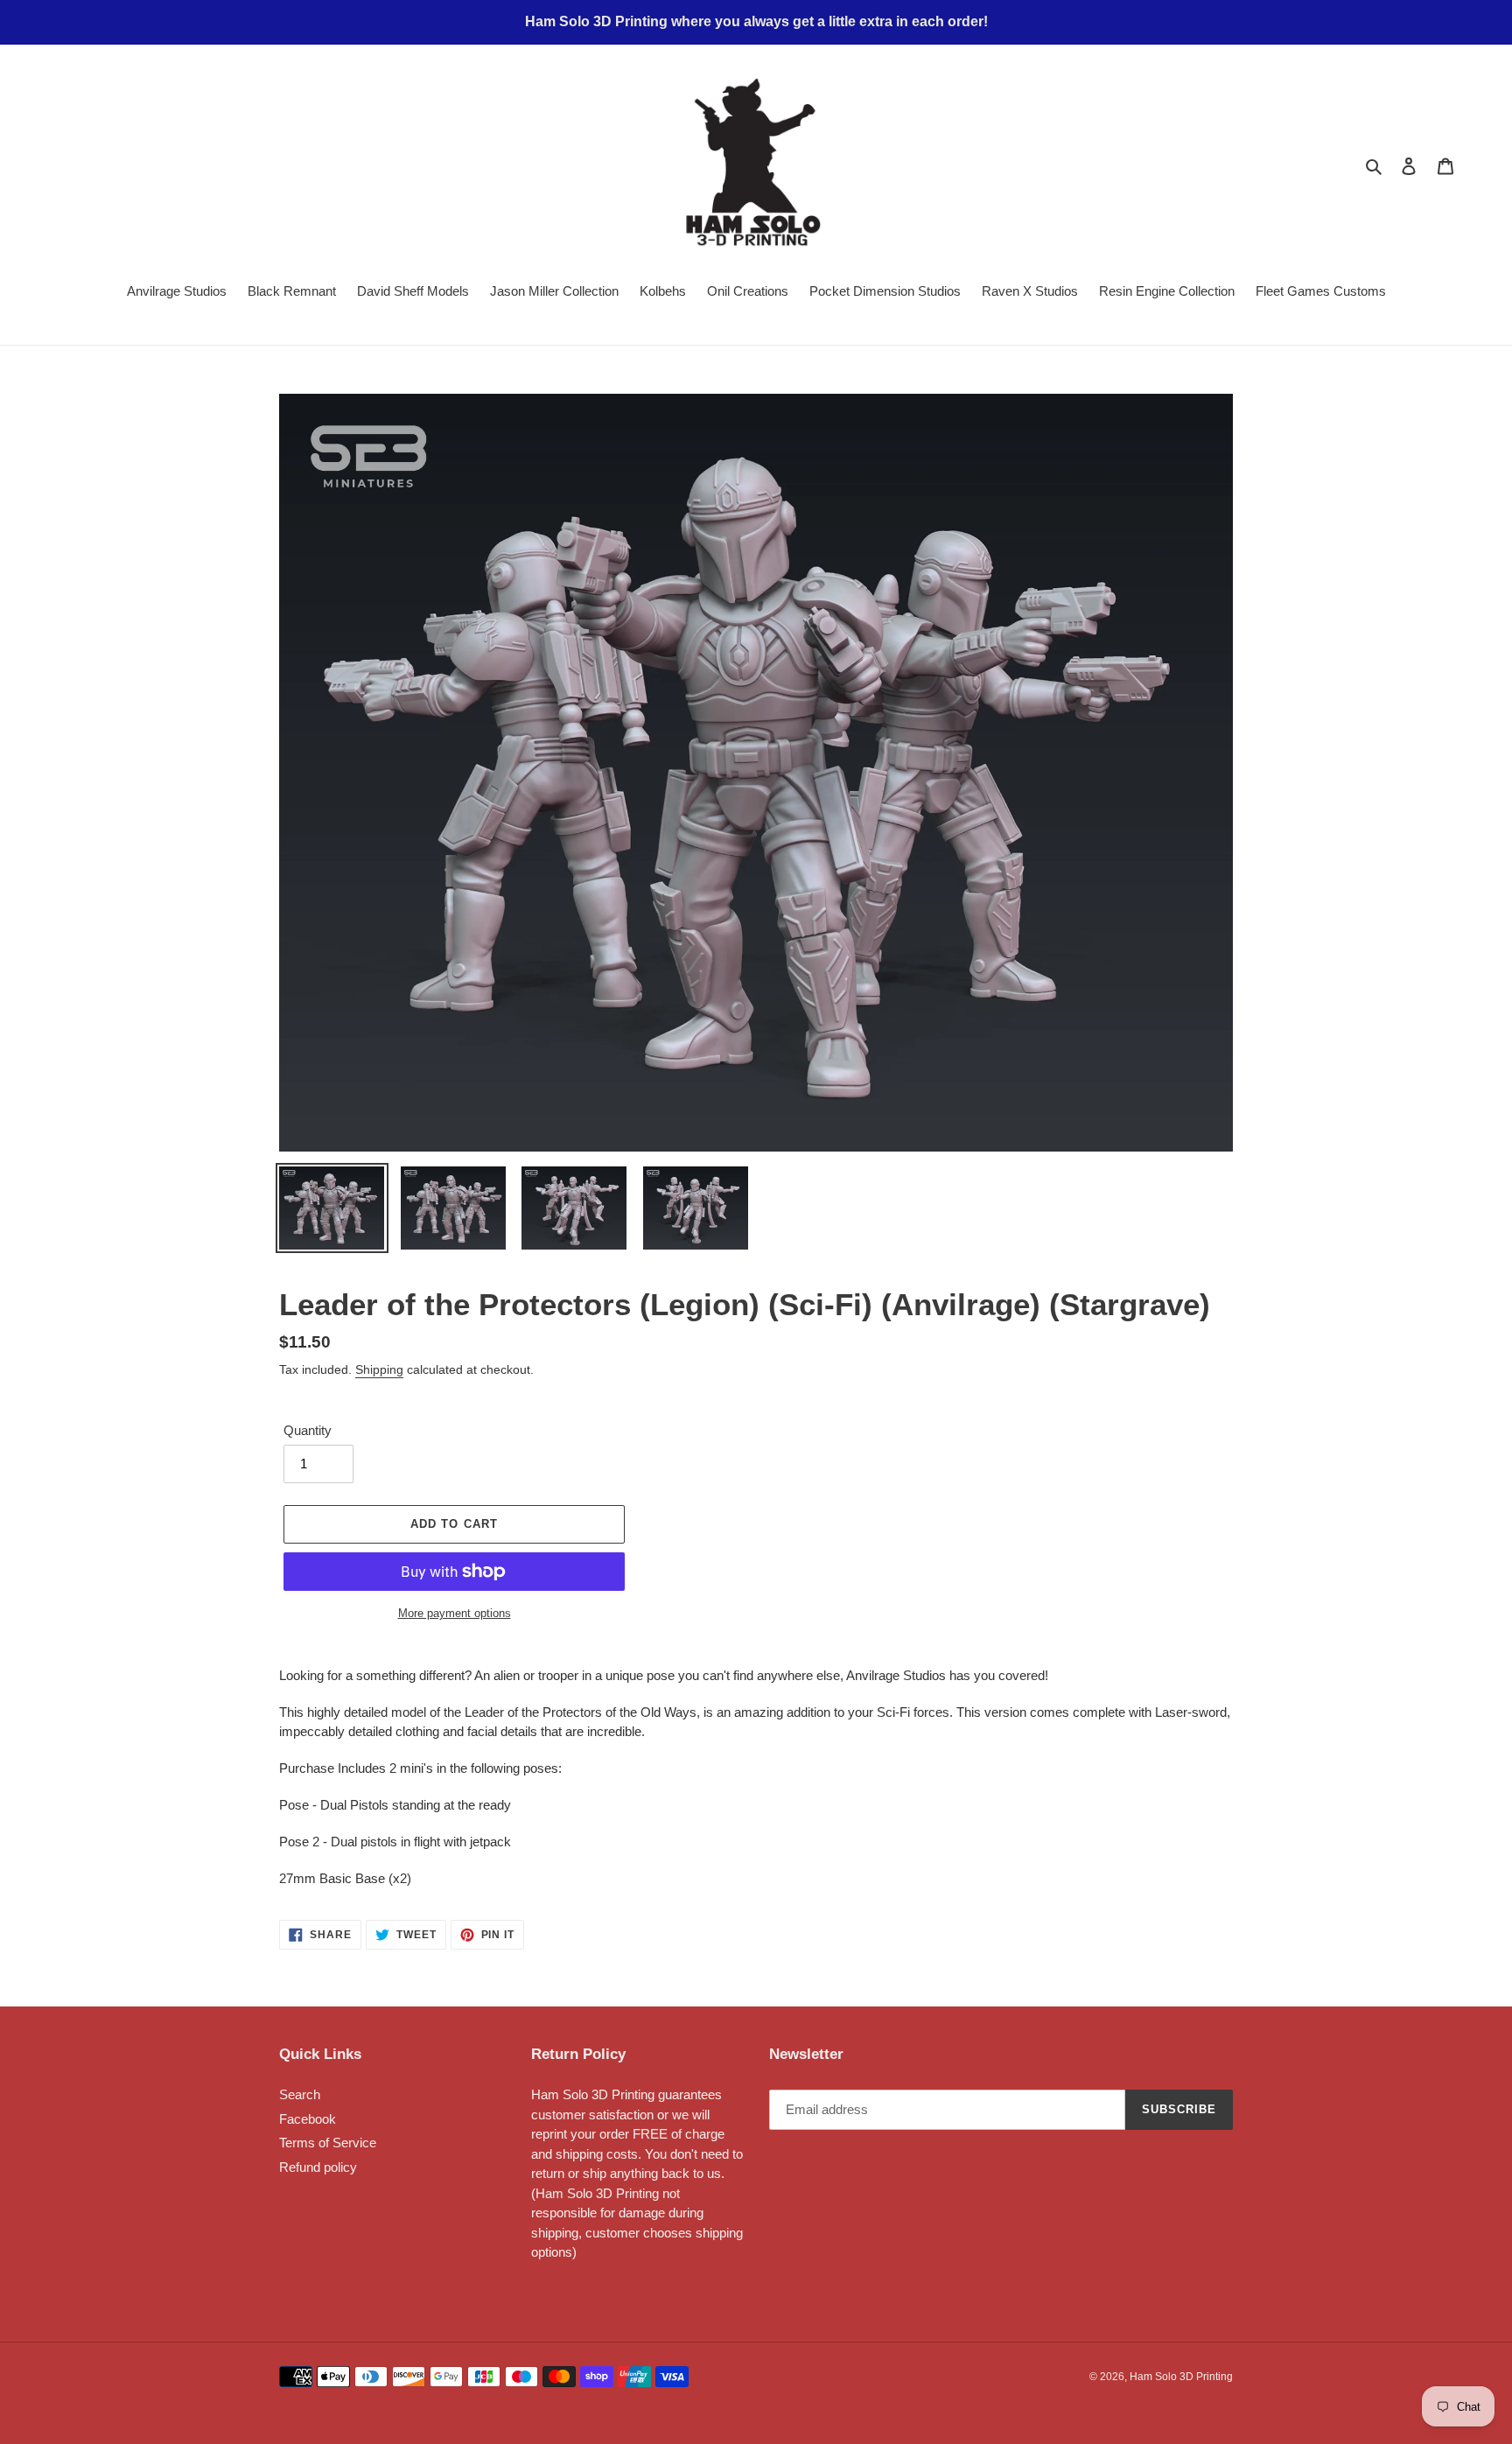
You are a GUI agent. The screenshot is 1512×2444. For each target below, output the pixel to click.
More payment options (455, 1613)
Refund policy (318, 2167)
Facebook (308, 2119)
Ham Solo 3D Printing (1181, 2377)
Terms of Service (328, 2143)
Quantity (308, 1430)
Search (300, 2094)
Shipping (379, 1369)
